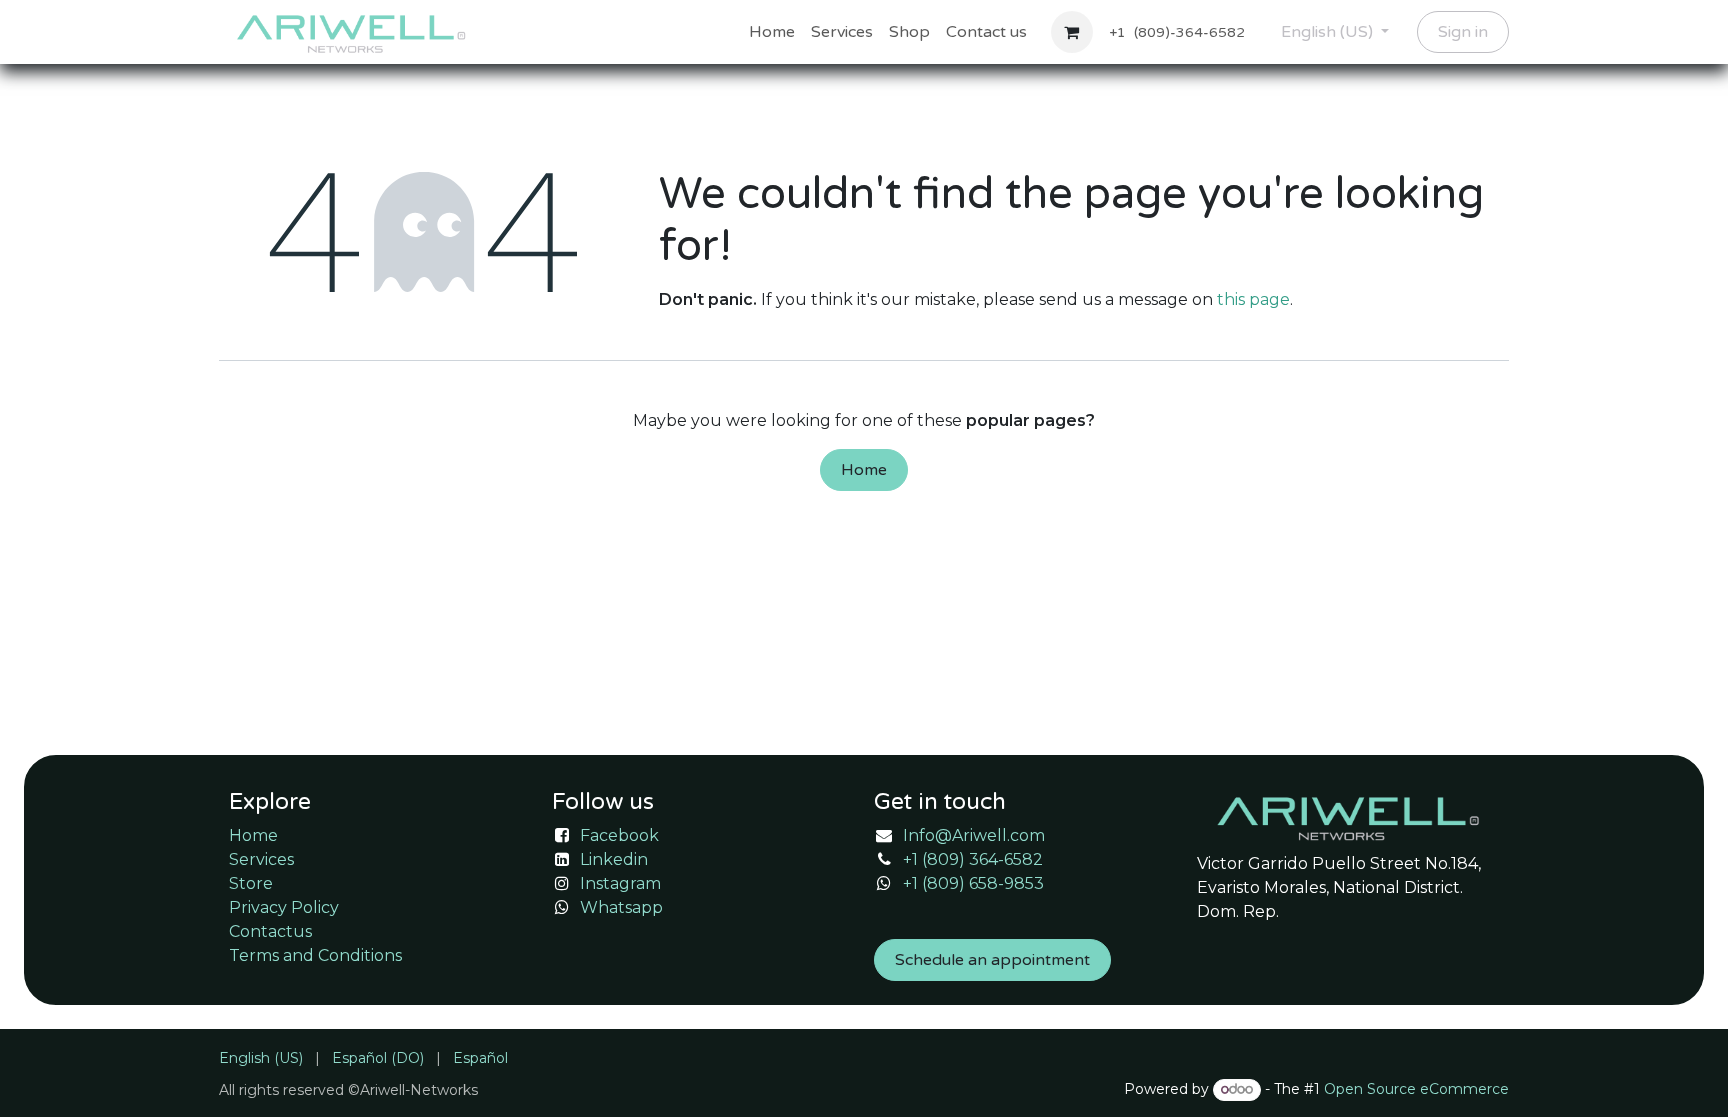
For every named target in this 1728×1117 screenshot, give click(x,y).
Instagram (620, 883)
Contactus (270, 931)
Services (261, 859)
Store (251, 883)
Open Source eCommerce (1416, 1089)
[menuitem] (772, 32)
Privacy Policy (284, 907)
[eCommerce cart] (1072, 32)
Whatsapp (621, 907)
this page (1253, 299)
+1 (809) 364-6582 (973, 859)
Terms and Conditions (315, 955)
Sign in (1463, 32)
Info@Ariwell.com (974, 835)
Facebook (619, 835)
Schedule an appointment (992, 960)
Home (864, 470)
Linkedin (614, 859)
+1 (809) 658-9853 (973, 883)
